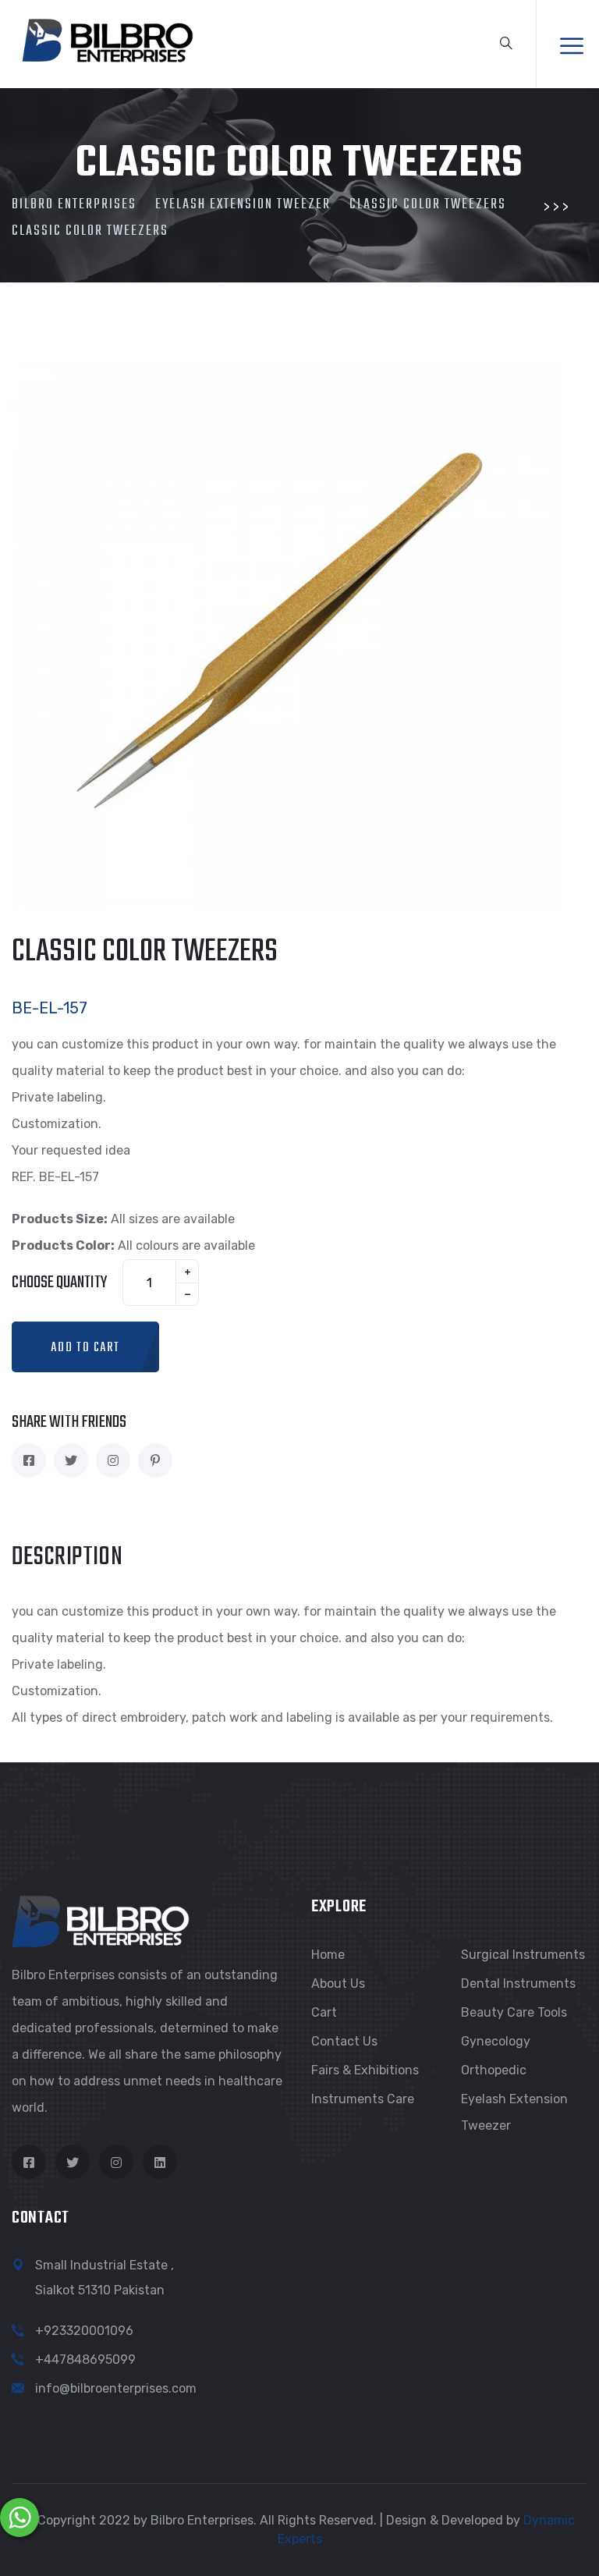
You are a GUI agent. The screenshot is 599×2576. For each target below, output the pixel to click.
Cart (324, 2012)
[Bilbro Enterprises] (106, 38)
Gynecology (496, 2041)
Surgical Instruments (523, 1955)
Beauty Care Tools (514, 2012)
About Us (338, 1983)
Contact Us (344, 2041)
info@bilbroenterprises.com (116, 2388)
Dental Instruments (518, 1983)
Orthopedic (494, 2070)
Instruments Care (363, 2099)
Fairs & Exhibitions (365, 2070)
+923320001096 (84, 2331)
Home (328, 1955)
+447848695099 (85, 2360)
